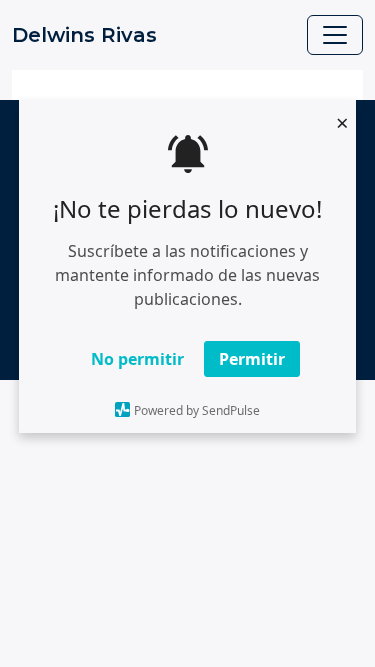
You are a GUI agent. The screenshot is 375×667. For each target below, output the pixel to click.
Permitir (252, 359)
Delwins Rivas (84, 35)
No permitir (137, 359)
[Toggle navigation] (335, 35)
